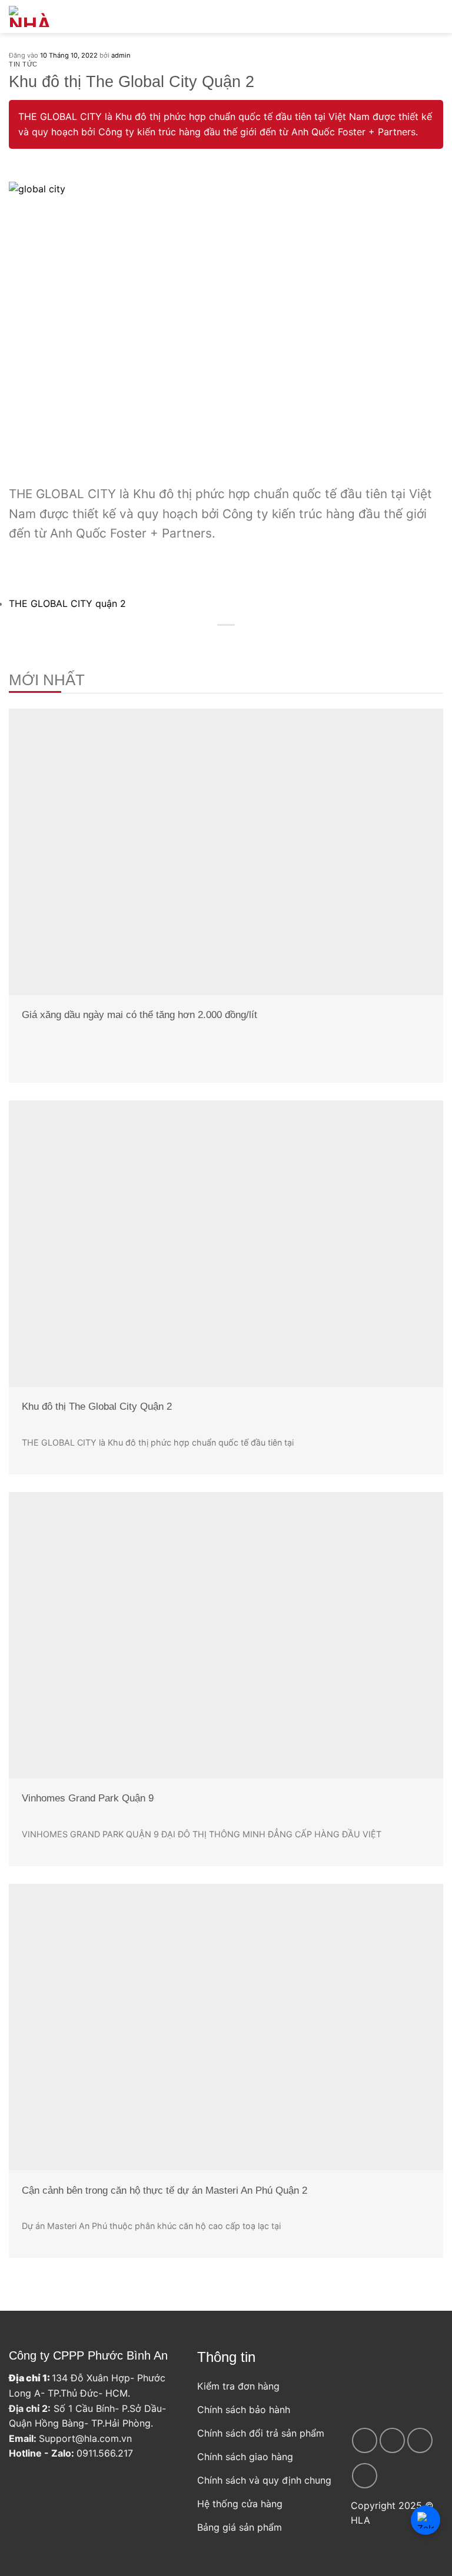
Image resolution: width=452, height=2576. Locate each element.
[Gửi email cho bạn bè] (233, 643)
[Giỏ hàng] (437, 16)
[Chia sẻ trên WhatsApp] (190, 643)
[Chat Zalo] (426, 2520)
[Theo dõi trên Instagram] (392, 2440)
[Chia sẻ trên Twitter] (219, 643)
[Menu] (418, 16)
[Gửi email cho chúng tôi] (365, 2476)
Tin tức (23, 64)
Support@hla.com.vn (85, 2438)
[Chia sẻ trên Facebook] (204, 643)
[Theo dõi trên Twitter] (420, 2440)
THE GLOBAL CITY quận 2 (67, 603)
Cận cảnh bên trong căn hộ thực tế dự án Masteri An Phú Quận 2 (164, 2190)
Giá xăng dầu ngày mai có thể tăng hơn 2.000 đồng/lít (139, 1015)
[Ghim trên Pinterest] (248, 643)
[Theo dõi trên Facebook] (365, 2440)
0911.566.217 (105, 2453)
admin (121, 55)
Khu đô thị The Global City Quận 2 (97, 1407)
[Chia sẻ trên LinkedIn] (262, 643)
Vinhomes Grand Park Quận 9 (88, 1798)
